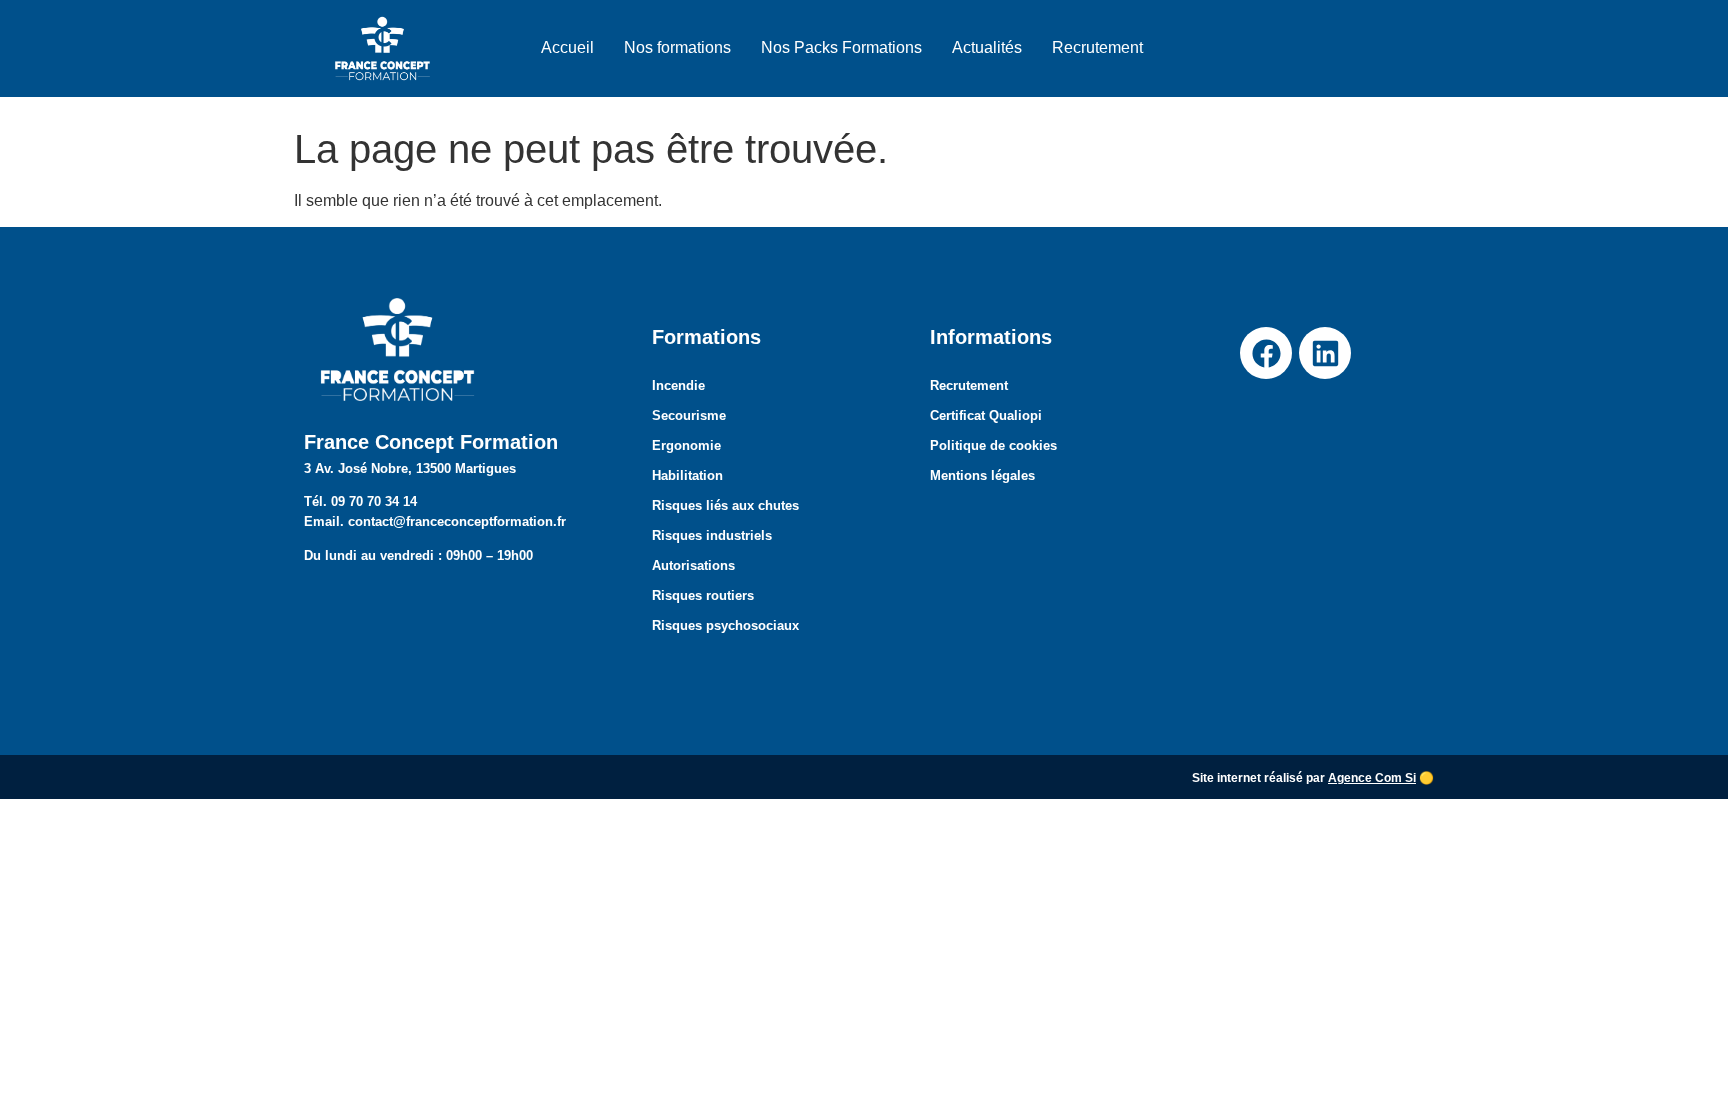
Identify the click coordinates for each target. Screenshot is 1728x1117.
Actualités (987, 47)
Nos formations (677, 47)
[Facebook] (1266, 353)
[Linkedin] (1325, 353)
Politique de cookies (993, 445)
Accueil (567, 47)
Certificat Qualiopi (986, 415)
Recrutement (1097, 47)
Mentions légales (982, 475)
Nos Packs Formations (841, 47)
